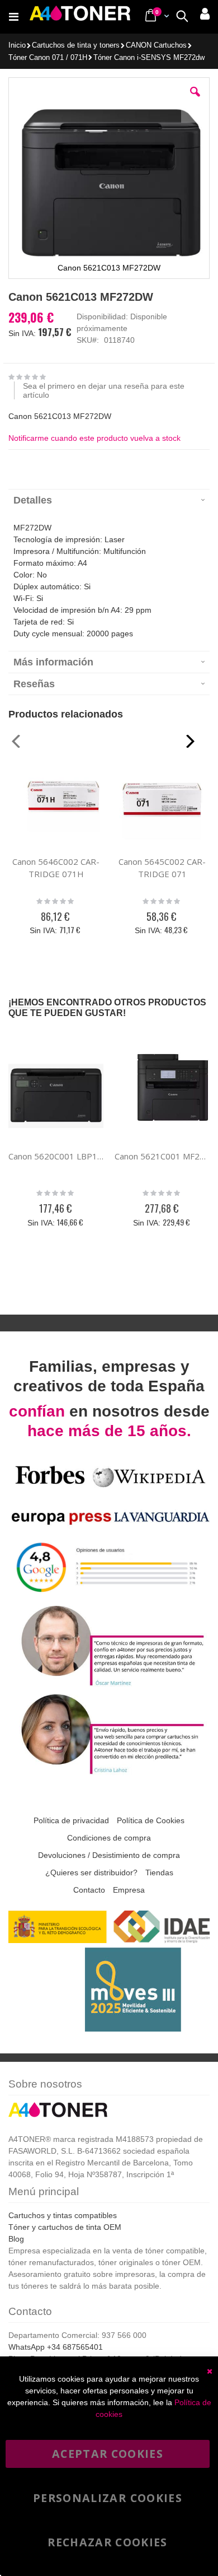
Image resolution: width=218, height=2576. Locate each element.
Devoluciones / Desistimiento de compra (109, 1855)
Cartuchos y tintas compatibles (63, 2215)
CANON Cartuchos (156, 46)
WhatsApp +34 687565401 (56, 2347)
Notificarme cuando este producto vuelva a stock (94, 438)
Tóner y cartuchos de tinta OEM (65, 2227)
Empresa (129, 1890)
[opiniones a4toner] (109, 1685)
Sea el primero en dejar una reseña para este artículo (104, 390)
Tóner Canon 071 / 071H (48, 58)
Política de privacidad (71, 1820)
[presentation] (109, 500)
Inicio (17, 45)
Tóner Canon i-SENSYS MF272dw (149, 58)
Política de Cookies (151, 1820)
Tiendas (159, 1872)
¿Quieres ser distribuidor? (91, 1872)
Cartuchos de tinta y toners (76, 46)
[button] (195, 100)
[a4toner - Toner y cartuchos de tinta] (80, 17)
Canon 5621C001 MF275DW (162, 1156)
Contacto (89, 1890)
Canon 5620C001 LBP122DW (56, 1156)
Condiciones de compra (109, 1838)
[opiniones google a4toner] (109, 1596)
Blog (16, 2239)
